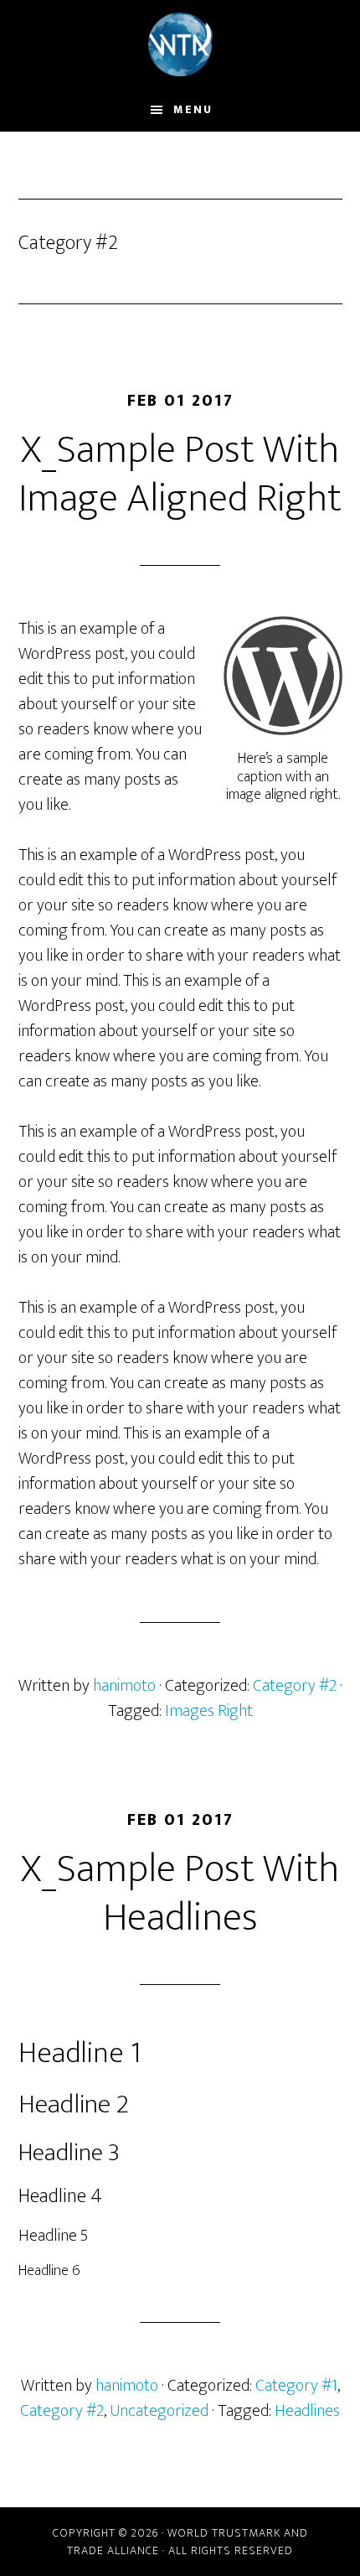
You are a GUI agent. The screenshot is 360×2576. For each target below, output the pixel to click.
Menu (193, 109)
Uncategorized (159, 2411)
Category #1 (296, 2386)
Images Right (209, 1711)
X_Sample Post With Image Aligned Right (180, 474)
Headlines (307, 2411)
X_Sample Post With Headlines (180, 1894)
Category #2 (295, 1686)
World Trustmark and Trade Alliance (180, 44)
